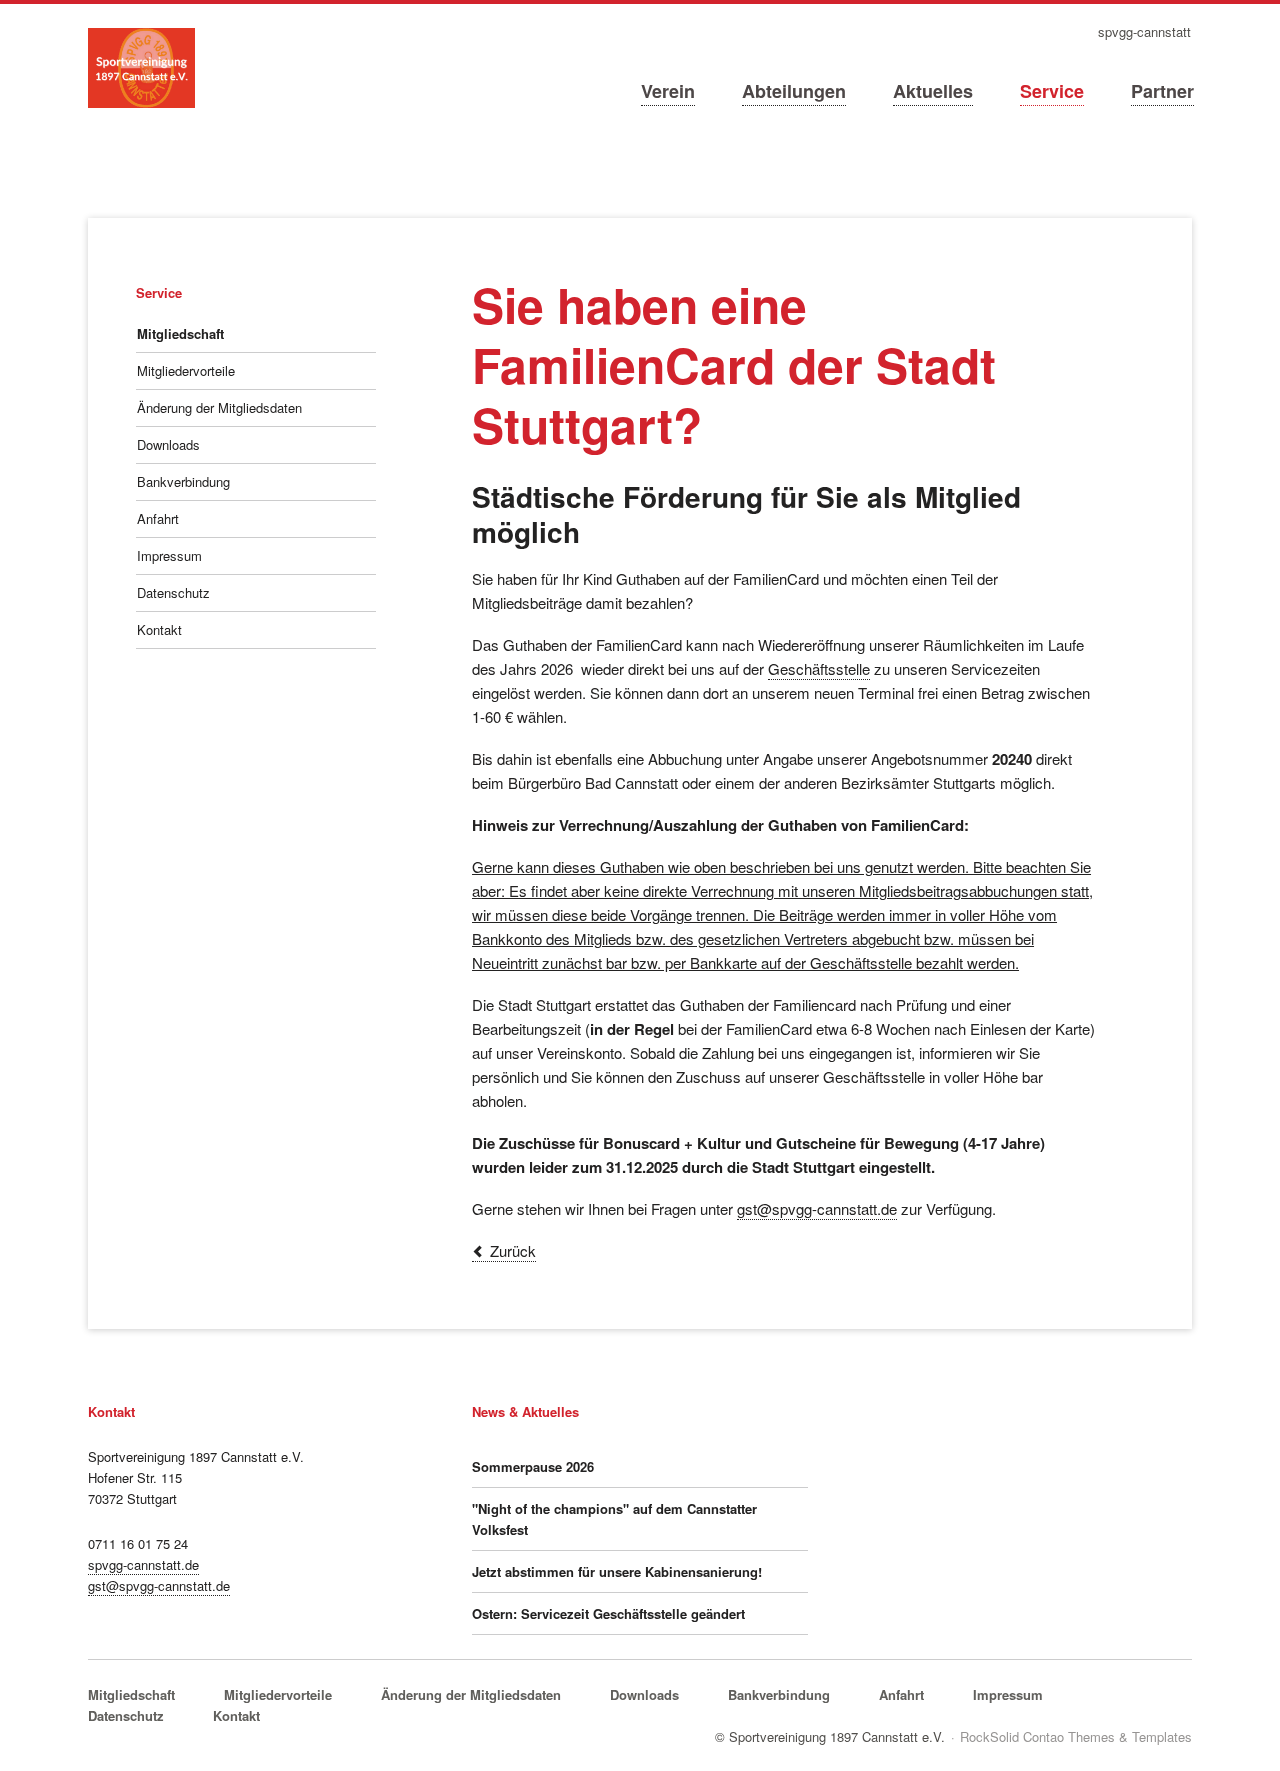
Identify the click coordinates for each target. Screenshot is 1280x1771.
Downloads (168, 444)
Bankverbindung (183, 481)
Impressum (169, 555)
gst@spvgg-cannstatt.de (817, 1208)
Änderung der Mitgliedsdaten (219, 407)
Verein (668, 91)
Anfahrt (158, 518)
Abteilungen (794, 91)
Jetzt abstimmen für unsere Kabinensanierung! (617, 1571)
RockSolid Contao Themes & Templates (1076, 1736)
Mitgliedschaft (180, 333)
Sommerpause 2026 (533, 1466)
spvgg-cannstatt (1144, 32)
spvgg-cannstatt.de (143, 1564)
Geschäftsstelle (819, 668)
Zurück (513, 1250)
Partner (1162, 91)
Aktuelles (933, 91)
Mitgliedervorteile (186, 370)
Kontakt (159, 629)
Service (1052, 91)
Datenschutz (173, 592)
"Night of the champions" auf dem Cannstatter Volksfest (614, 1519)
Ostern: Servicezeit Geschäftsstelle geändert (608, 1613)
